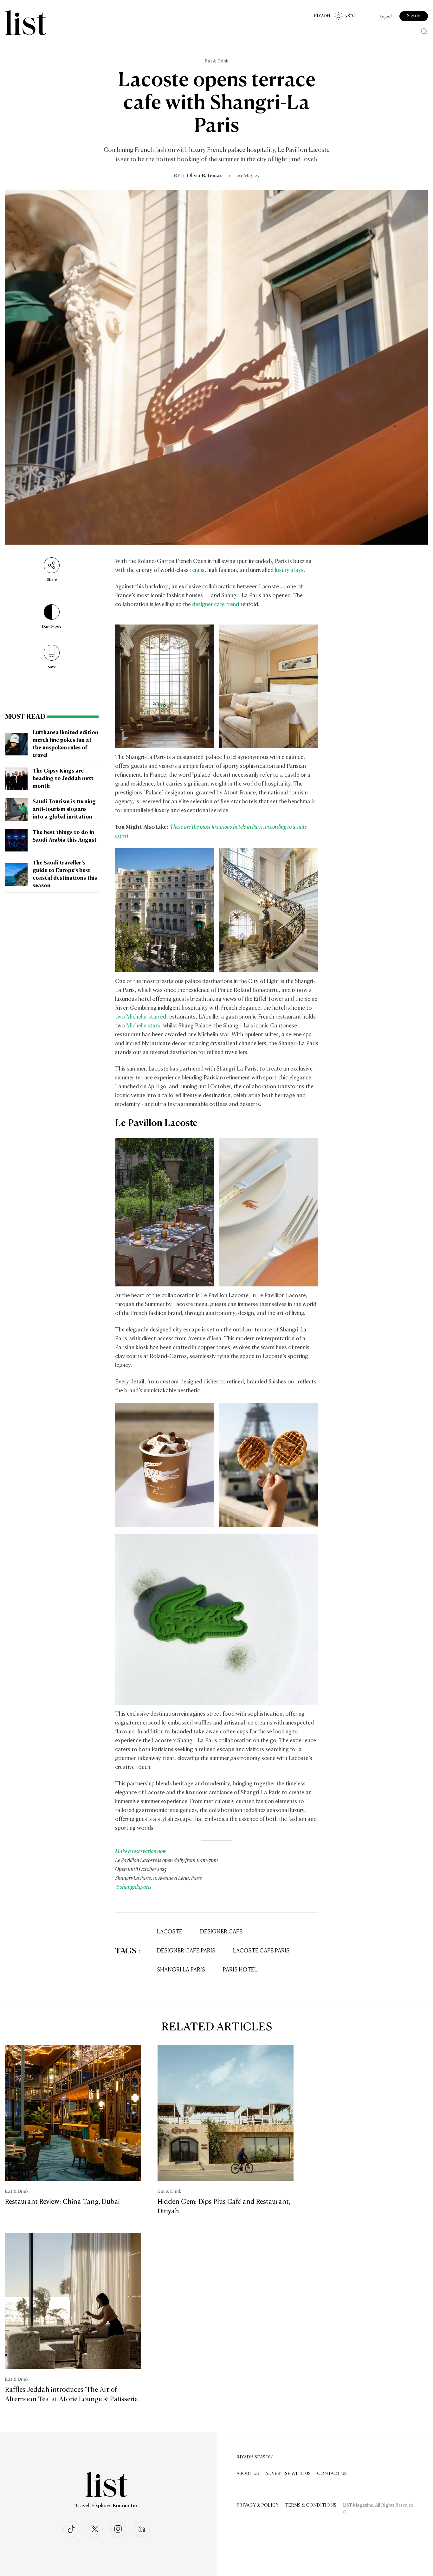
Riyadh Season (255, 2457)
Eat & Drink (217, 61)
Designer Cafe (221, 1932)
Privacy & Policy (258, 2505)
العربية (386, 16)
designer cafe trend (216, 605)
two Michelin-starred (141, 1017)
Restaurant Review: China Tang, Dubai (62, 2202)
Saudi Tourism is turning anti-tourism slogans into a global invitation (64, 810)
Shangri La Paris (181, 1970)
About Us (248, 2474)
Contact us (332, 2474)
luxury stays (289, 570)
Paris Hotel (240, 1970)
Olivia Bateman (205, 176)
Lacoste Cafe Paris (261, 1951)
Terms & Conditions (311, 2505)
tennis (197, 570)
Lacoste (170, 1932)
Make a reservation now (141, 1852)
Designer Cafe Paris (186, 1951)
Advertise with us (288, 2474)
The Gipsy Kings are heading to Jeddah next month (63, 779)
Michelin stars (143, 1026)
